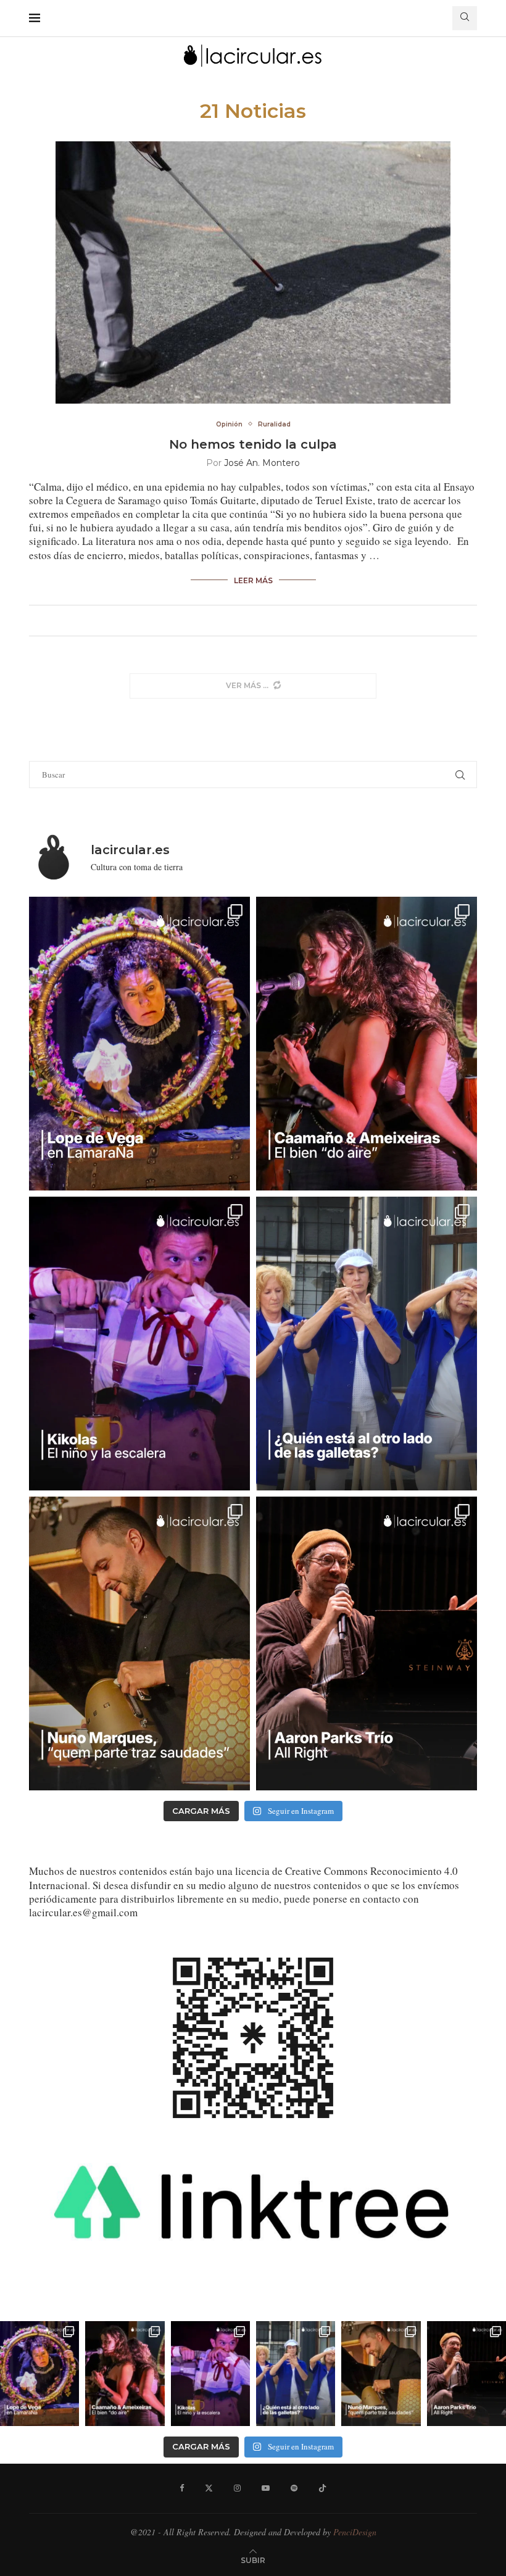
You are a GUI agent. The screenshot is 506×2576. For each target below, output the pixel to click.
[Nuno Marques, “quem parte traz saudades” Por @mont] (139, 1643)
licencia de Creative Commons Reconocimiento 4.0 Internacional (243, 1878)
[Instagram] (237, 2488)
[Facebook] (182, 2488)
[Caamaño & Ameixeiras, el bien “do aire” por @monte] (367, 1044)
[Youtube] (266, 2488)
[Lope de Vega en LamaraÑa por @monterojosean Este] (139, 1044)
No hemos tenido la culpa (253, 444)
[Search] (465, 18)
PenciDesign (355, 2532)
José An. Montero (262, 463)
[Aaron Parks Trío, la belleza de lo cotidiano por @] (367, 1643)
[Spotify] (294, 2488)
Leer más (253, 580)
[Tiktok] (322, 2488)
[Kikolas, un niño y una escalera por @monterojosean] (139, 1344)
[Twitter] (209, 2488)
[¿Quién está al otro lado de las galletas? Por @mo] (367, 1344)
